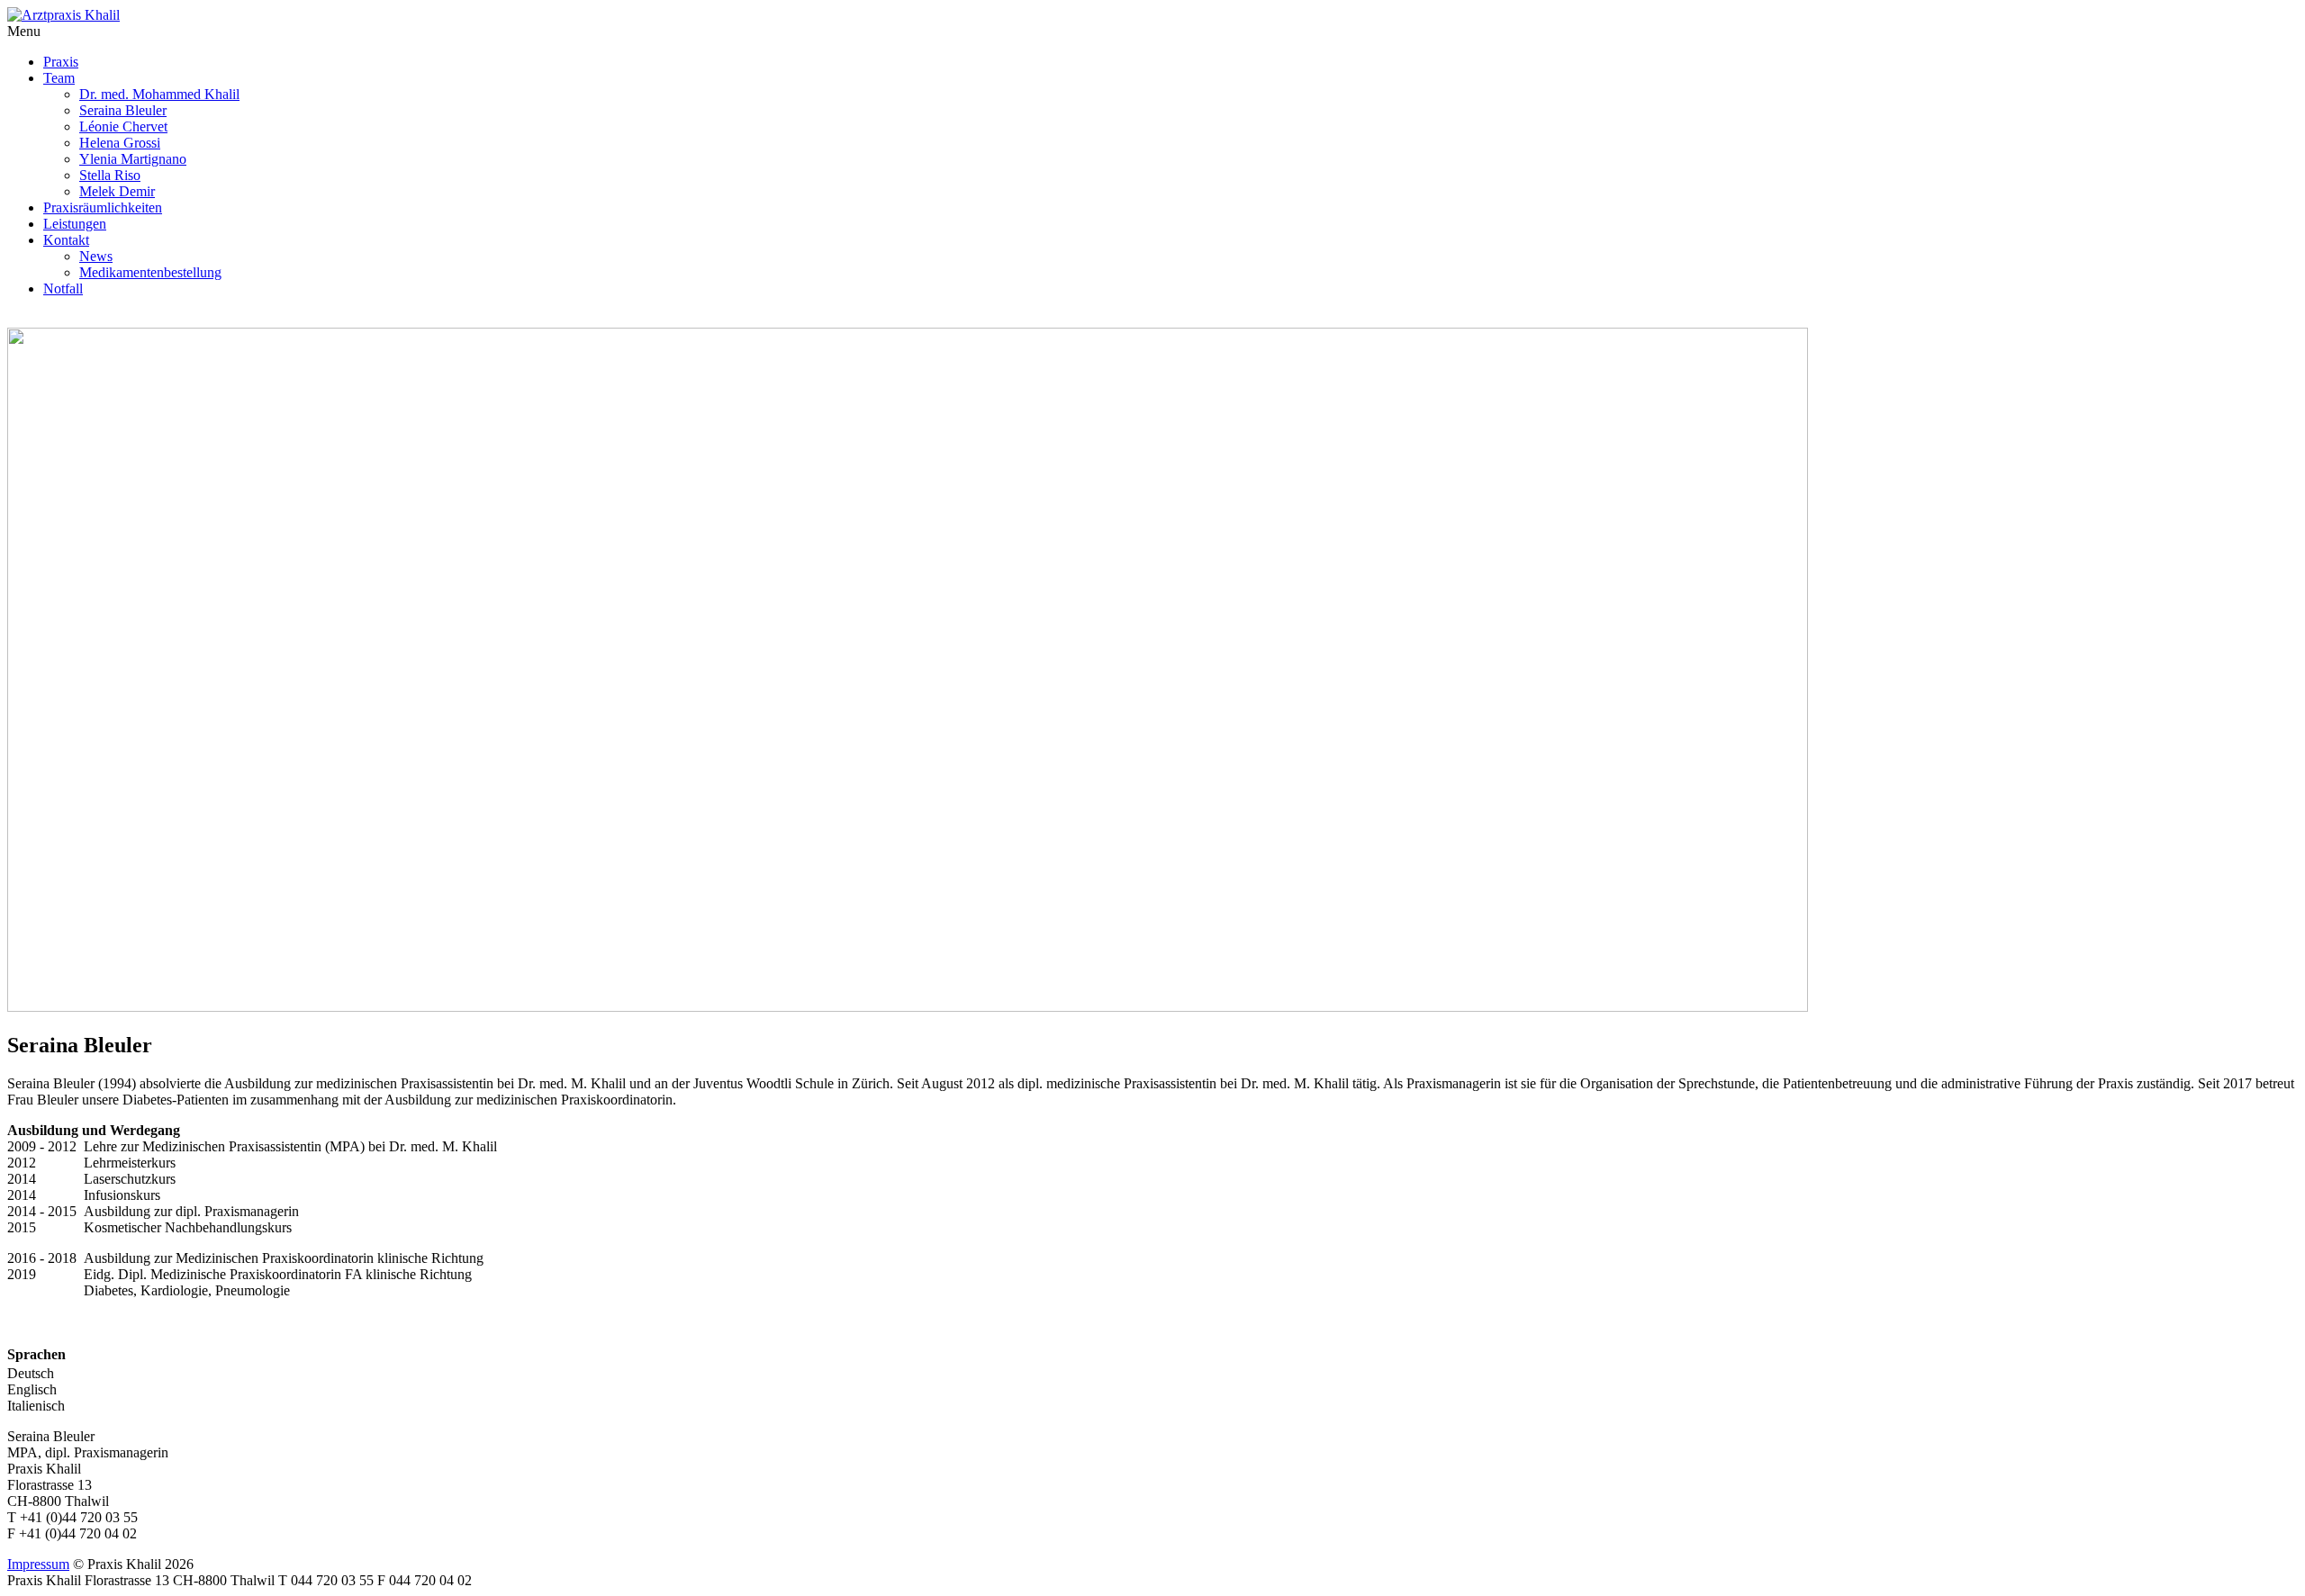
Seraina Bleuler (123, 110)
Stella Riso (110, 175)
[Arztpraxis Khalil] (63, 15)
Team (59, 78)
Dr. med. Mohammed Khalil (159, 94)
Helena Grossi (120, 143)
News (96, 256)
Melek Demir (117, 191)
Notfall (63, 289)
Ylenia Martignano (133, 159)
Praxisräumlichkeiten (103, 207)
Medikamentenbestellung (150, 272)
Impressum (38, 1564)
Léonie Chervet (123, 126)
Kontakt (66, 240)
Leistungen (75, 224)
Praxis (61, 62)
